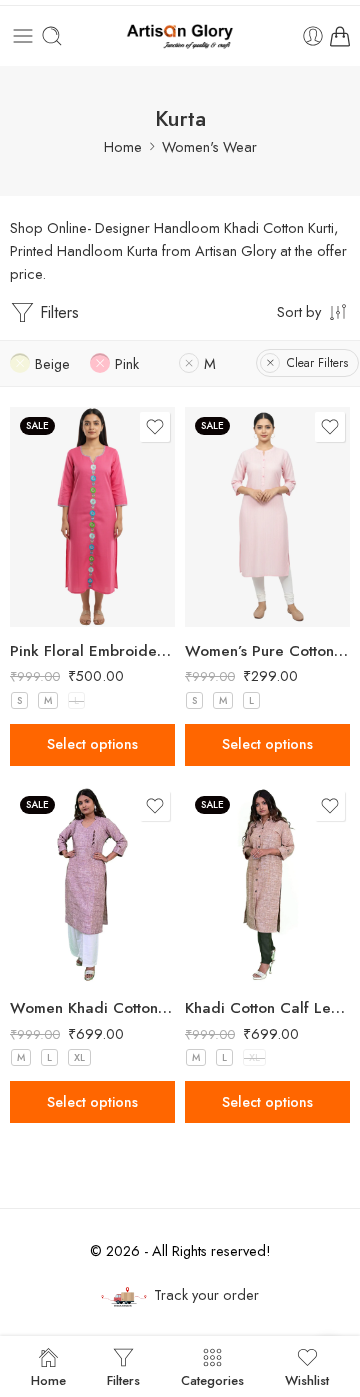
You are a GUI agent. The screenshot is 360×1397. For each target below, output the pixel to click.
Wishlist (307, 1379)
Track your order (206, 1294)
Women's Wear (209, 146)
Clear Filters (317, 363)
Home (123, 146)
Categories (212, 1379)
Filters (57, 312)
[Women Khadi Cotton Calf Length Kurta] (92, 885)
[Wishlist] (155, 427)
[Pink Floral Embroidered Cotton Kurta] (92, 517)
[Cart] (340, 36)
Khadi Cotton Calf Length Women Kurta (267, 1008)
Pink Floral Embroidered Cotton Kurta (92, 651)
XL (79, 1057)
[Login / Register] (313, 36)
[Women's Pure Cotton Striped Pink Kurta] (267, 517)
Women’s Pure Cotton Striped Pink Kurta (267, 651)
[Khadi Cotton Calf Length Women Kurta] (267, 885)
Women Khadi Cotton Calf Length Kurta (92, 1008)
